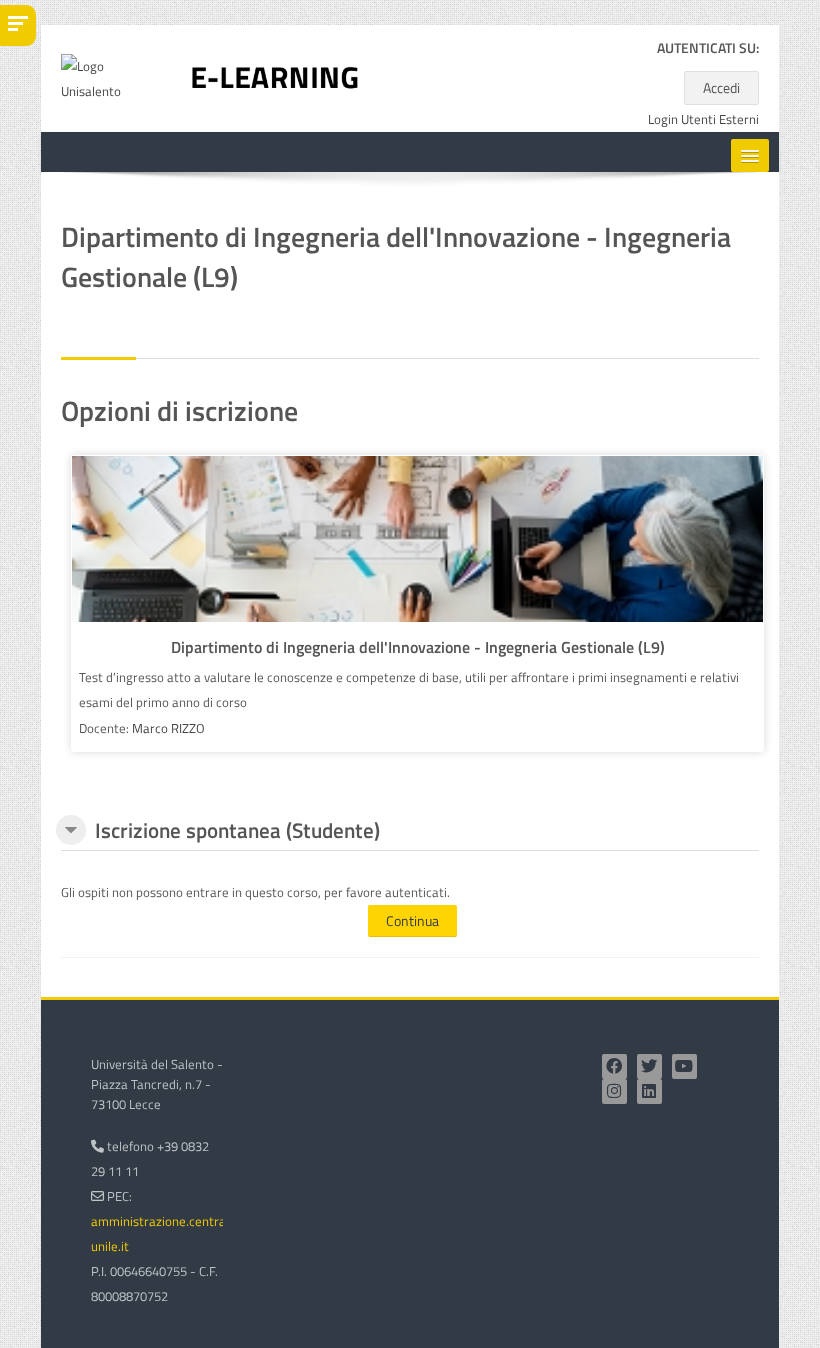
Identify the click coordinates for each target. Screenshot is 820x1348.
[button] (71, 830)
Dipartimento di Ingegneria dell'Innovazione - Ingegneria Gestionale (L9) (418, 647)
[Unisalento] (111, 77)
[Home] (275, 77)
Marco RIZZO (168, 728)
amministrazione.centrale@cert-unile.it (184, 1233)
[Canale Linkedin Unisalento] (649, 1091)
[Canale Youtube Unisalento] (684, 1066)
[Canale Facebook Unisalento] (614, 1066)
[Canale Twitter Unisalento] (649, 1066)
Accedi (721, 87)
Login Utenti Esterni (703, 119)
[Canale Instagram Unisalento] (614, 1091)
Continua (412, 920)
